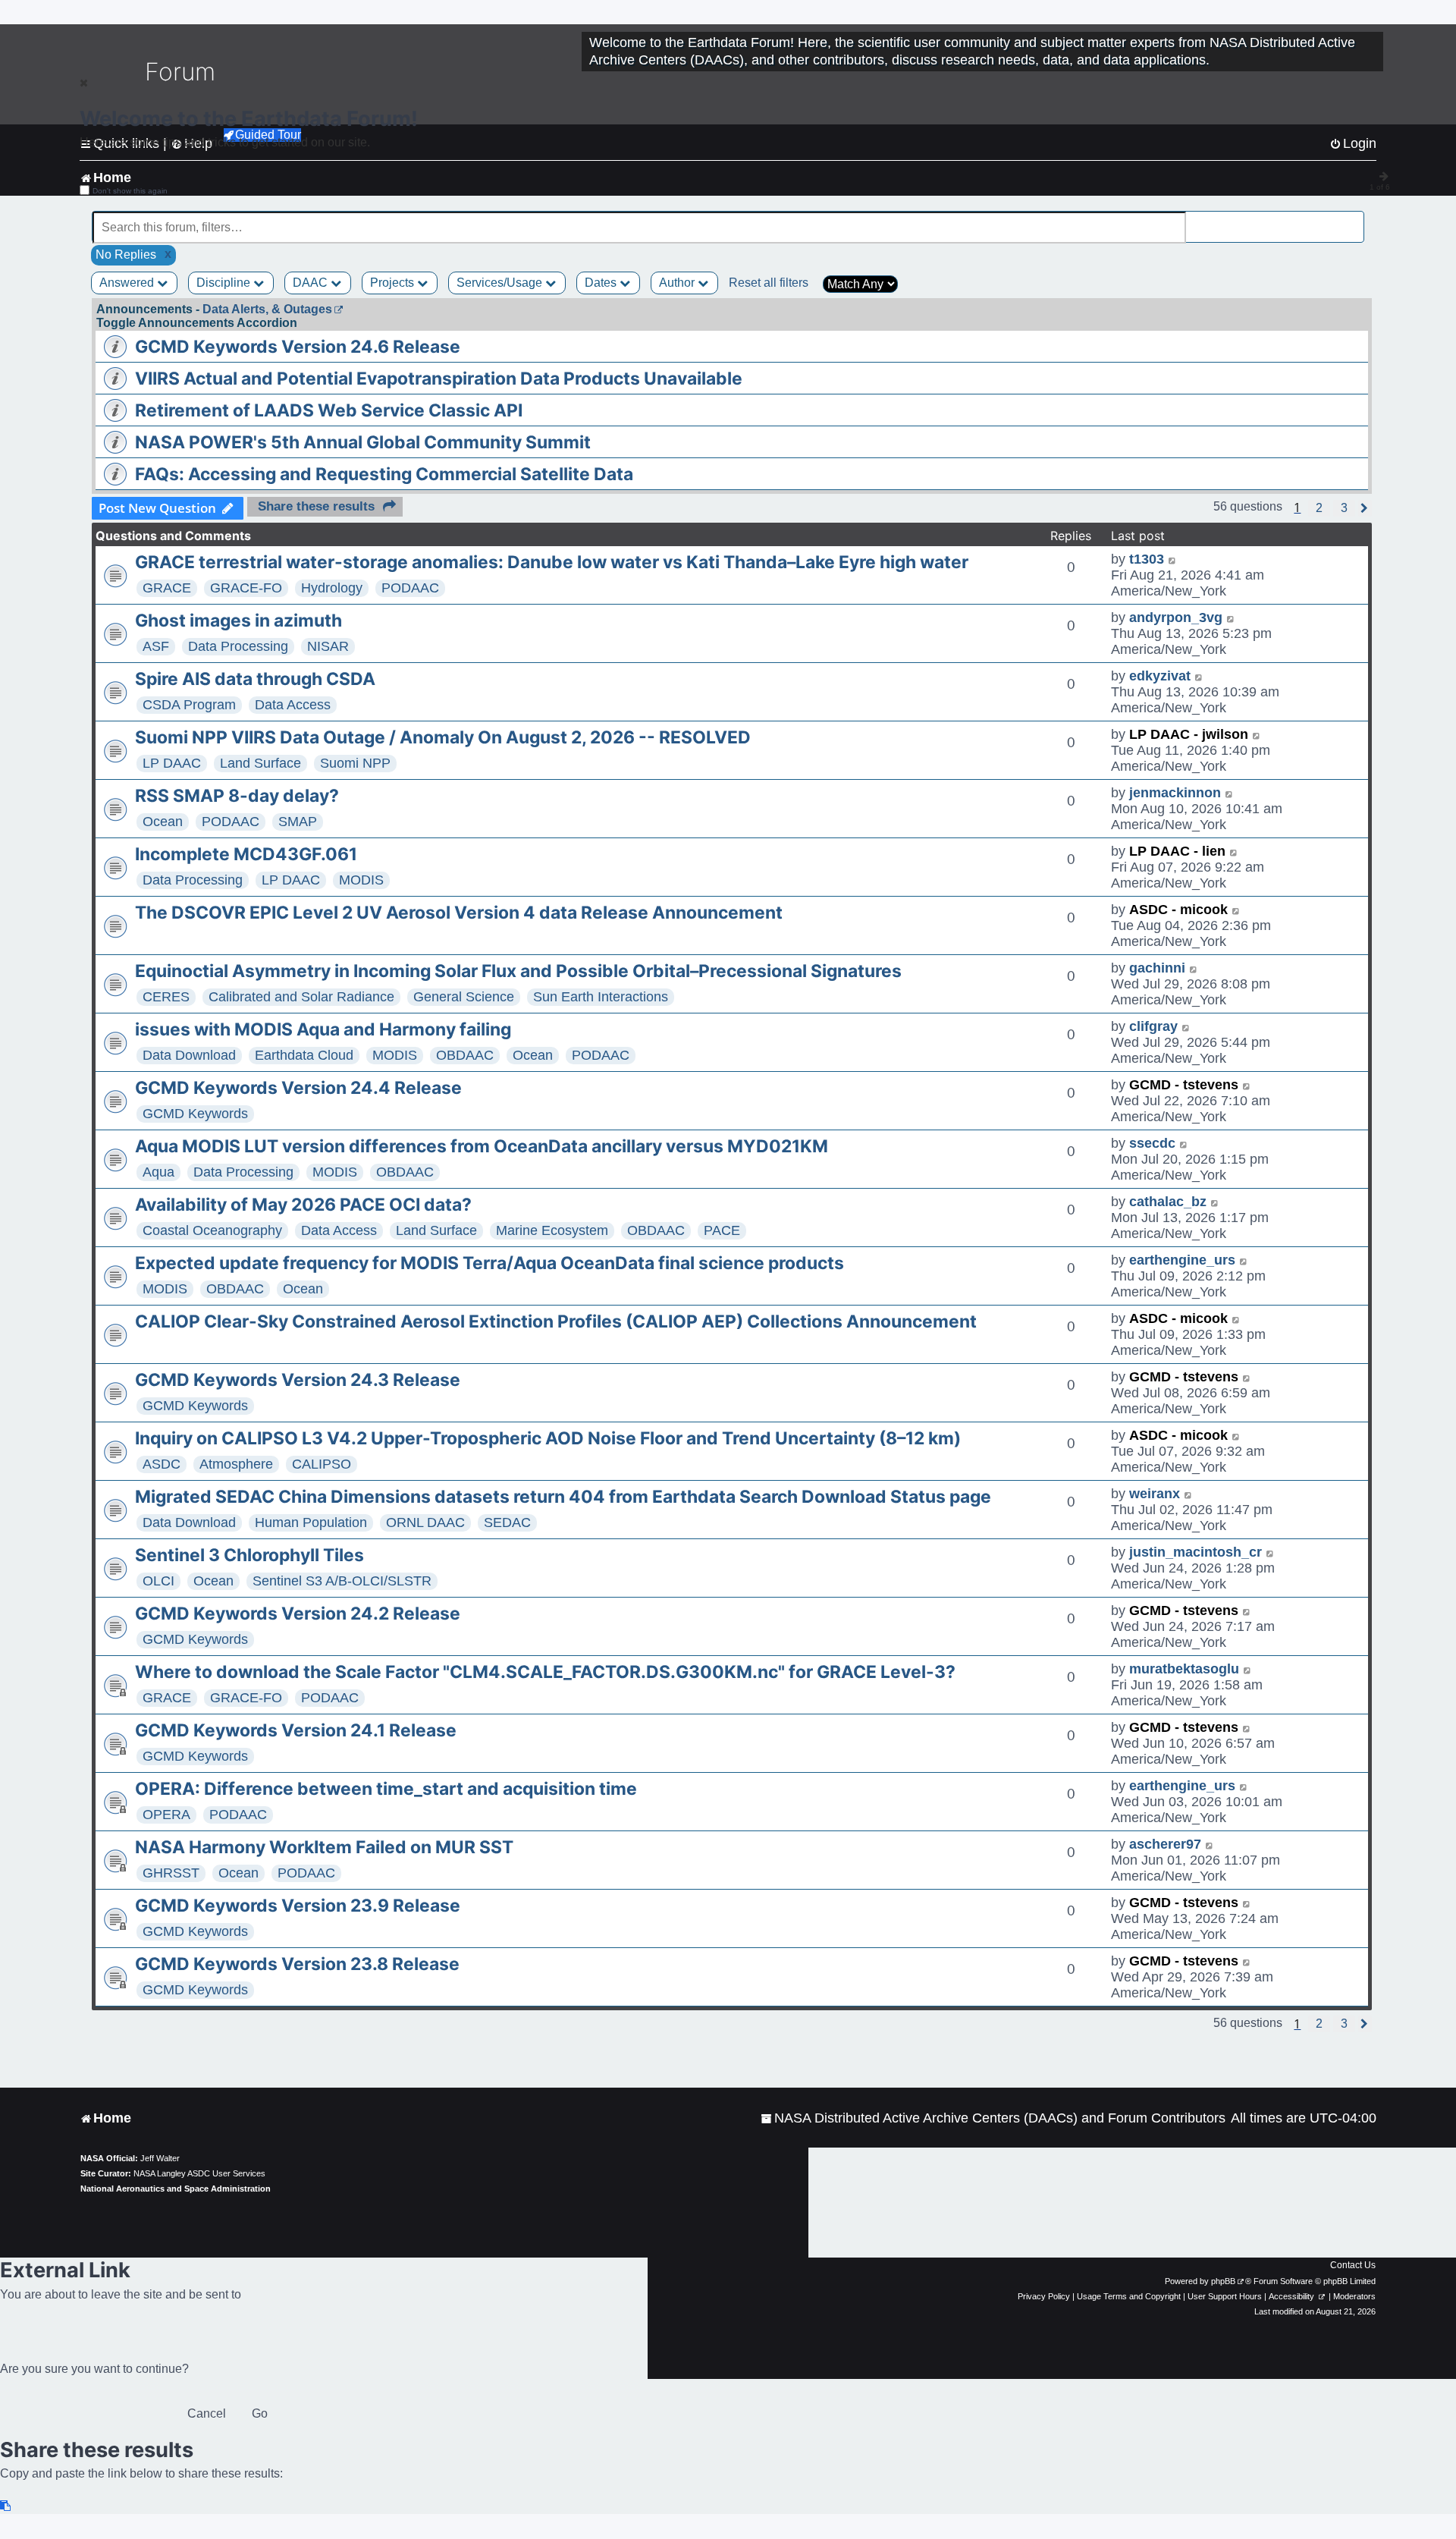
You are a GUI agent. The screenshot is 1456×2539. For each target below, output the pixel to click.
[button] (1319, 508)
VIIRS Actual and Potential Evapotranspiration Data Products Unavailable (439, 379)
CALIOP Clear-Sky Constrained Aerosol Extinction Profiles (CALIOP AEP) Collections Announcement (556, 1321)
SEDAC (507, 1522)
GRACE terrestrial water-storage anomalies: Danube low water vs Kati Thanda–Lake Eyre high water (552, 562)
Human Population (311, 1522)
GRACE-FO (246, 588)
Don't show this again (130, 191)
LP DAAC (172, 763)
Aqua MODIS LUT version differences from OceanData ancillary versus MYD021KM (482, 1146)
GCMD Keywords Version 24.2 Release (298, 1614)
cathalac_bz (1168, 1202)
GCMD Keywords (195, 1114)
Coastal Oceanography (212, 1230)
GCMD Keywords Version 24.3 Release (298, 1380)
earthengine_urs (1182, 1260)
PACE (722, 1230)
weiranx (1155, 1494)
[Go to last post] (1173, 559)
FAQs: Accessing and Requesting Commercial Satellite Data (384, 474)
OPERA (166, 1815)
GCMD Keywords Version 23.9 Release (298, 1906)
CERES (166, 997)
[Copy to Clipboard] (6, 2506)
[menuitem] (993, 2118)
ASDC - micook (1178, 910)
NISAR (328, 646)
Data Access (293, 705)
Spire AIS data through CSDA (255, 679)
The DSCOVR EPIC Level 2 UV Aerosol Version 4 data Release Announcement (459, 913)
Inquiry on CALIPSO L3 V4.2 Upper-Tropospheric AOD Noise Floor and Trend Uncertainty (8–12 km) (548, 1438)
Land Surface (260, 763)
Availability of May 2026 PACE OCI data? (303, 1205)
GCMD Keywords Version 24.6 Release (298, 347)
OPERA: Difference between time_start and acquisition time (386, 1789)
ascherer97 (1165, 1844)
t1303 (1147, 559)
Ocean (163, 822)
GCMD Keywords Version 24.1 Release (296, 1730)
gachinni (1157, 968)
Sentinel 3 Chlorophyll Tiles (249, 1555)
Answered (128, 283)
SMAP (298, 822)
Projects (394, 283)
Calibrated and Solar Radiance (301, 997)
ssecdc (1152, 1143)
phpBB (1223, 2281)
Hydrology (332, 588)
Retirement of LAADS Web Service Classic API (329, 410)
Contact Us (1353, 2265)
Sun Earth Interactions (601, 997)
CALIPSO (322, 1464)
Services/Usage (501, 283)
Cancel (207, 2413)
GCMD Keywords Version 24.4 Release (298, 1088)
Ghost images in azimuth (238, 621)
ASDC (162, 1464)
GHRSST (171, 1873)
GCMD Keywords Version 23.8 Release (297, 1964)
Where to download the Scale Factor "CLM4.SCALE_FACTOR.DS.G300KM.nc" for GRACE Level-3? (545, 1672)
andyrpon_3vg (1176, 617)
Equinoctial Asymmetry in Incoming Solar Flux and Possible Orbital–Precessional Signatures (518, 971)
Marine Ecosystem (552, 1230)
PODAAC (410, 588)
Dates (602, 283)
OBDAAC (465, 1055)
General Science (464, 997)
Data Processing (238, 646)
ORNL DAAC (425, 1522)
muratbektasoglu (1184, 1669)
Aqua (158, 1172)
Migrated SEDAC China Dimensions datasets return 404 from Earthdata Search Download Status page (563, 1497)
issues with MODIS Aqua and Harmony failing (323, 1029)
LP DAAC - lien (1177, 851)
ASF (156, 646)
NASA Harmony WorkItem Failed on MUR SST (324, 1847)
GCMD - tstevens (1184, 1085)
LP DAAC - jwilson (1189, 734)
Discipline (225, 283)
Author (678, 283)
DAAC (312, 283)
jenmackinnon (1175, 793)
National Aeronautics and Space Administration (176, 2189)
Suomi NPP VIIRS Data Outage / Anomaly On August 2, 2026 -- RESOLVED (443, 737)
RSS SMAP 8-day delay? (237, 796)
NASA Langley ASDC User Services (199, 2173)
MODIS (361, 880)
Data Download (189, 1055)
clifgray (1153, 1026)
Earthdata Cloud (304, 1055)
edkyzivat (1160, 676)
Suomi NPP (355, 763)
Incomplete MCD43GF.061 (246, 854)
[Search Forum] (1354, 219)
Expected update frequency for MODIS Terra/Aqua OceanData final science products (490, 1263)
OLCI (158, 1581)
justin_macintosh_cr (1196, 1552)
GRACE (167, 588)
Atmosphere (236, 1464)
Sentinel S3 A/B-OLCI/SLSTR (342, 1581)
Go (260, 2413)
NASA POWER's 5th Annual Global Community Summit (363, 442)
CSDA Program (189, 705)
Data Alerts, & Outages (267, 309)
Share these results (316, 506)
